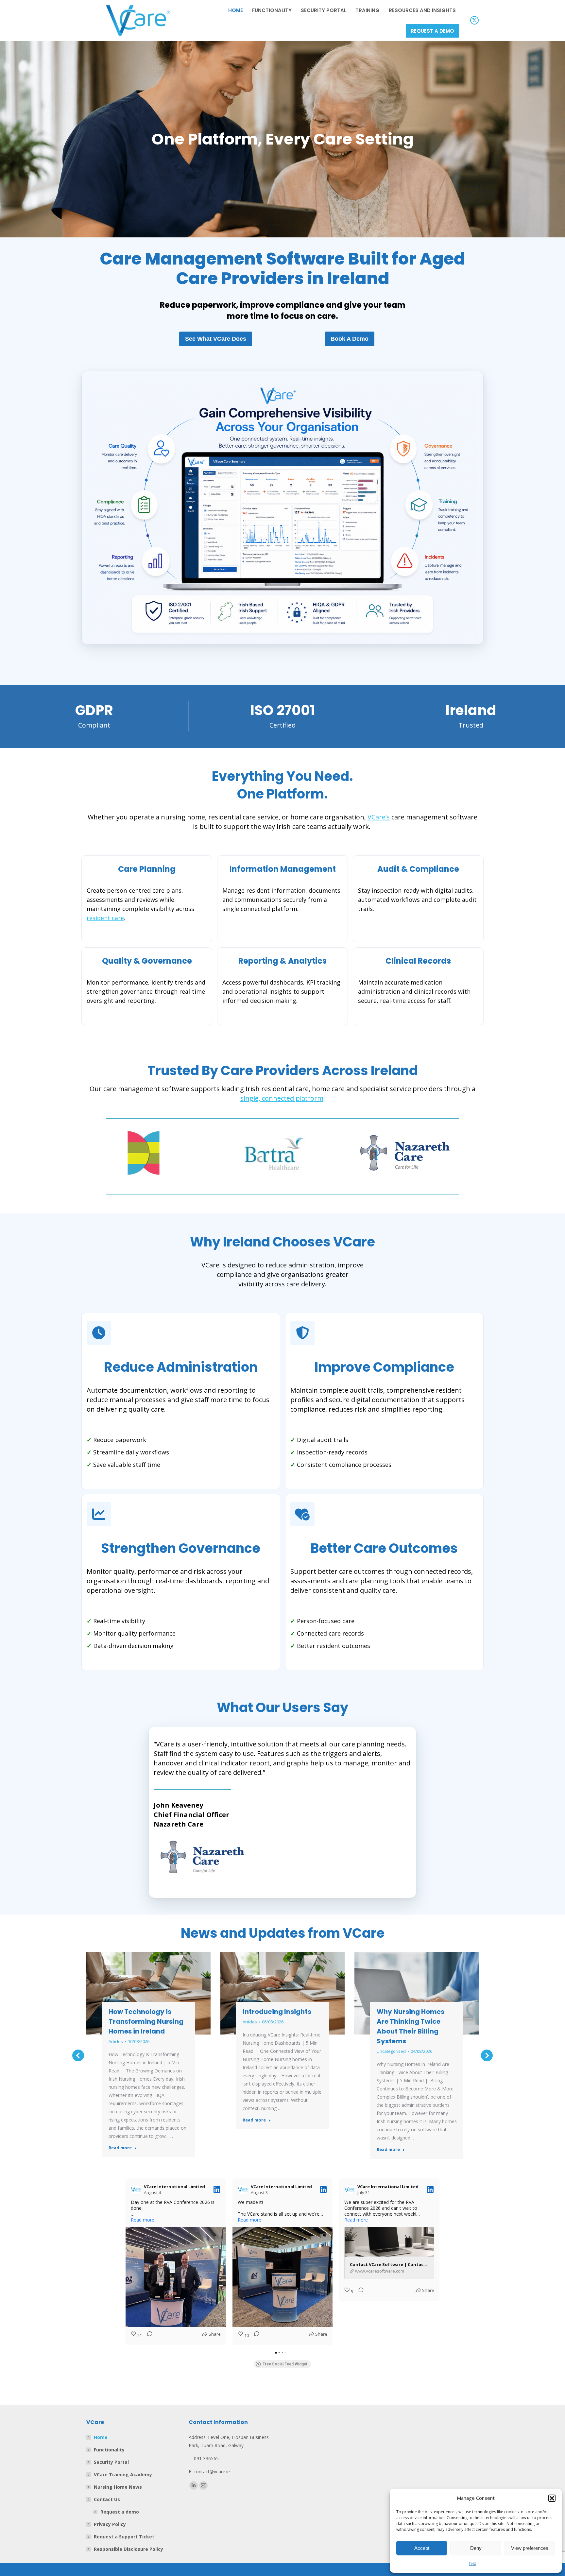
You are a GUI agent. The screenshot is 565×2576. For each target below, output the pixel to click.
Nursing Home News (118, 2487)
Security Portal (111, 2462)
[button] (552, 2498)
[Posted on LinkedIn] (217, 2190)
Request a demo (120, 2512)
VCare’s (379, 817)
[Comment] (148, 2336)
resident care (105, 918)
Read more (120, 2148)
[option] (152, 1153)
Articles (116, 2041)
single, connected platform (282, 1098)
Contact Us (107, 2499)
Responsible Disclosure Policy (128, 2549)
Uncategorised (391, 2051)
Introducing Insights (277, 2012)
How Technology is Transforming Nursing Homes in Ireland (146, 2021)
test (473, 2563)
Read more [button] (143, 2220)
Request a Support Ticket (124, 2537)
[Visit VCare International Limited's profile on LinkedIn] (137, 2190)
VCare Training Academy (123, 2474)
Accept (422, 2548)
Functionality (109, 2450)
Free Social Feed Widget (285, 2364)
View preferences (530, 2548)
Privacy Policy (110, 2524)
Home (101, 2437)
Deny (476, 2548)
